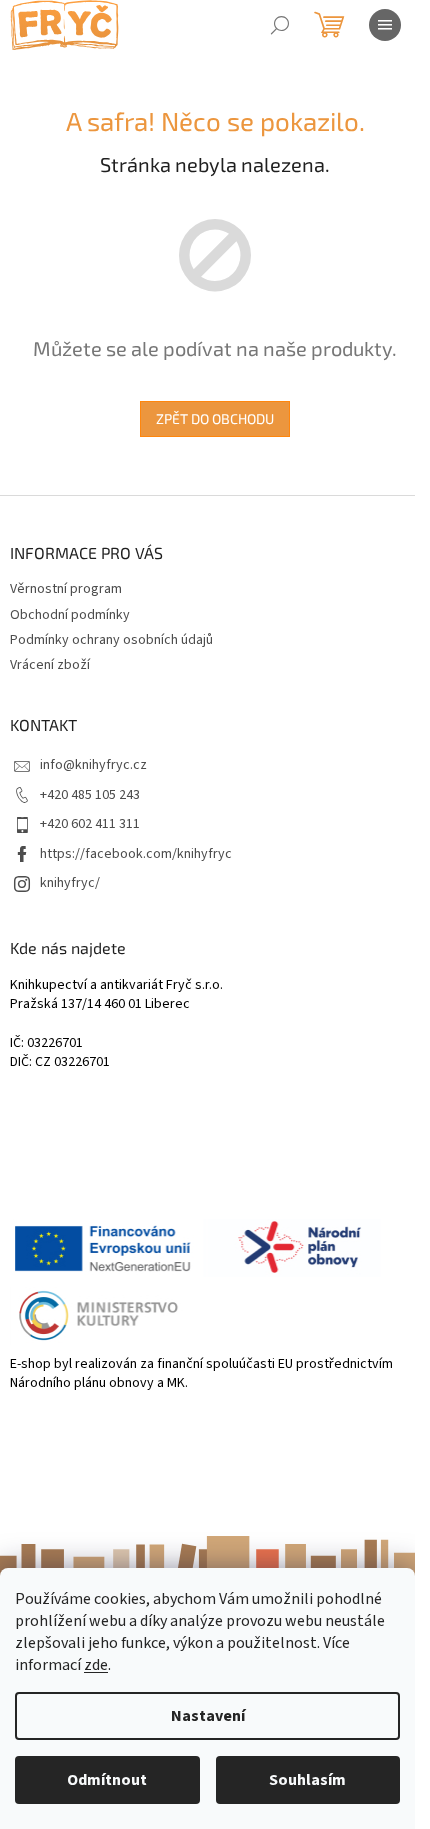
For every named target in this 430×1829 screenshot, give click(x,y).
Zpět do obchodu (215, 418)
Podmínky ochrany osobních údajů (111, 640)
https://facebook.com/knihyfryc (136, 854)
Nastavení (208, 1716)
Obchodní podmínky (70, 615)
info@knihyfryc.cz (93, 765)
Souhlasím (307, 1780)
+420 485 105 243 (90, 795)
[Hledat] (280, 25)
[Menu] (385, 25)
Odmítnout (107, 1780)
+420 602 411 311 (90, 824)
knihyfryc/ (70, 883)
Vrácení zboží (50, 665)
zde (96, 1665)
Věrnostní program (66, 589)
